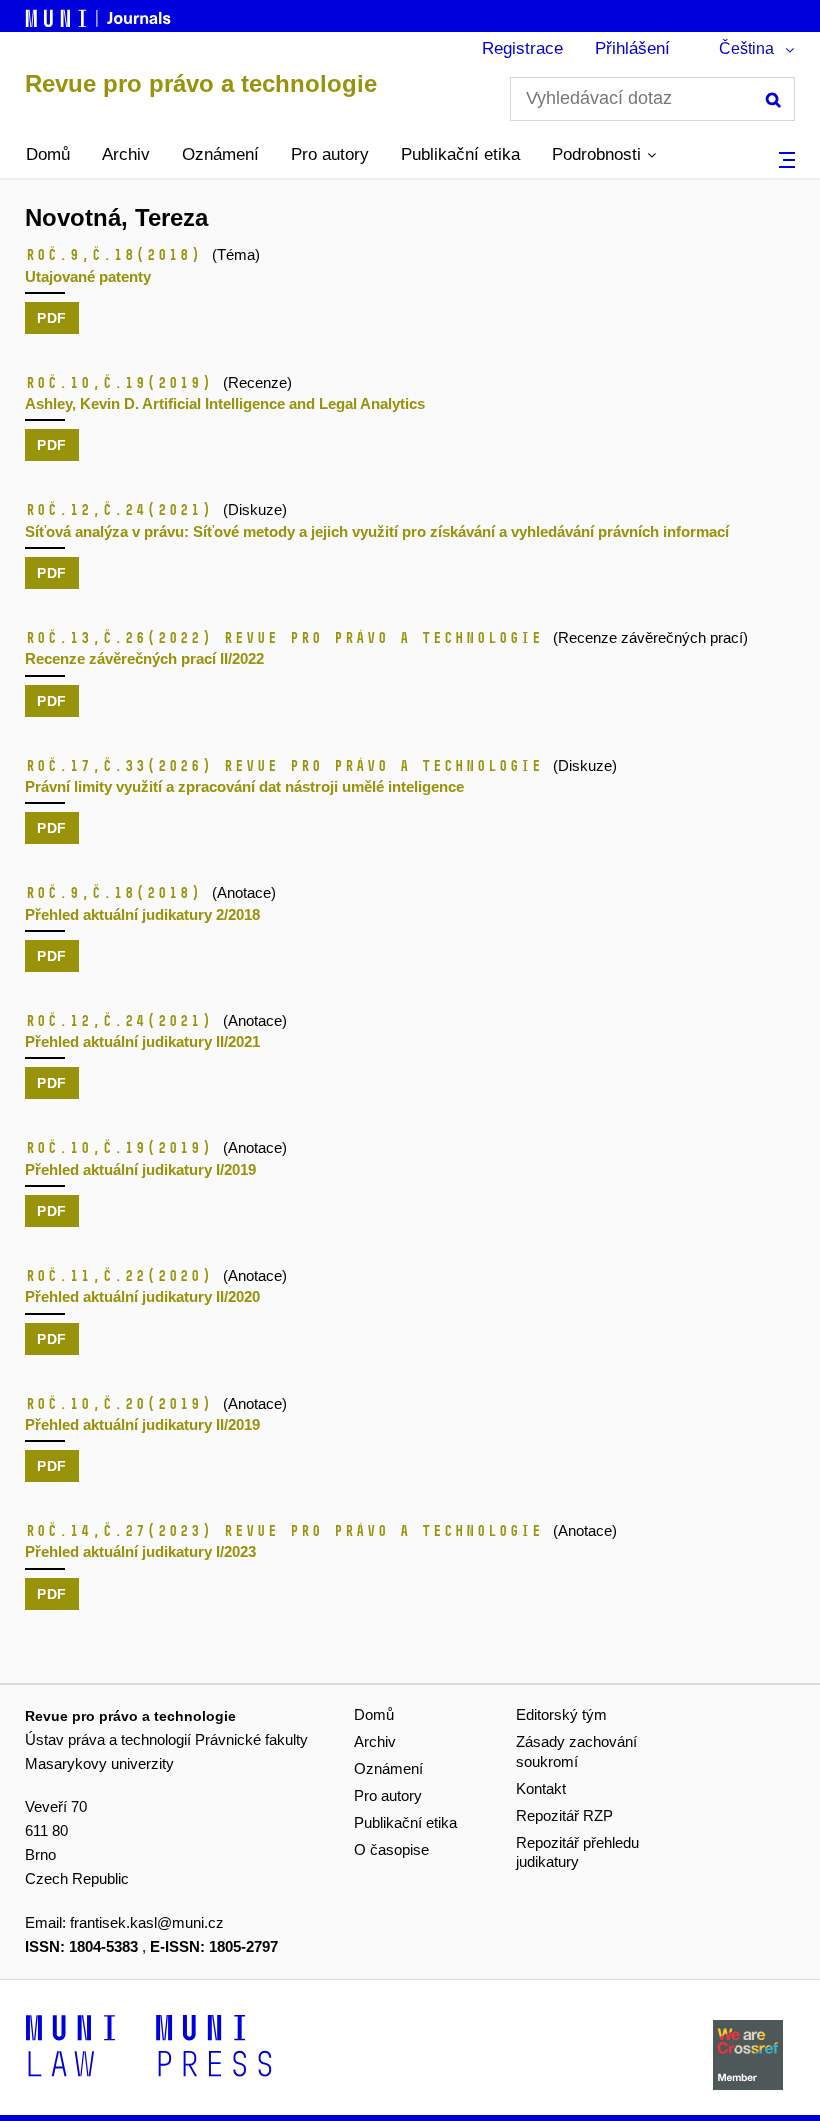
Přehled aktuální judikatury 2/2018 (142, 914)
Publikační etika (460, 154)
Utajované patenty (88, 276)
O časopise (391, 1849)
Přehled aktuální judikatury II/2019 (142, 1424)
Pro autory (330, 154)
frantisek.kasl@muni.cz (147, 1922)
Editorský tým (561, 1714)
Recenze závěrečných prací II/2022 (144, 658)
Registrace (522, 48)
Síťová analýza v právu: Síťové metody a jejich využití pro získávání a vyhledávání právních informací (377, 531)
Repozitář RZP (564, 1815)
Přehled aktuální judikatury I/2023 (140, 1551)
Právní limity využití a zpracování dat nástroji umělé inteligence (244, 786)
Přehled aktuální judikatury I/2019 (140, 1169)
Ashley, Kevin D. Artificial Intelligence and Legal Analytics (225, 403)
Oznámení (220, 154)
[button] (604, 155)
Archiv (126, 154)
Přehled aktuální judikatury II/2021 (142, 1041)
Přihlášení (632, 48)
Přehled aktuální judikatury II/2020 (142, 1296)
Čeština (746, 48)
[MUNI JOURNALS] (100, 15)
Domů (48, 154)
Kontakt (541, 1788)
